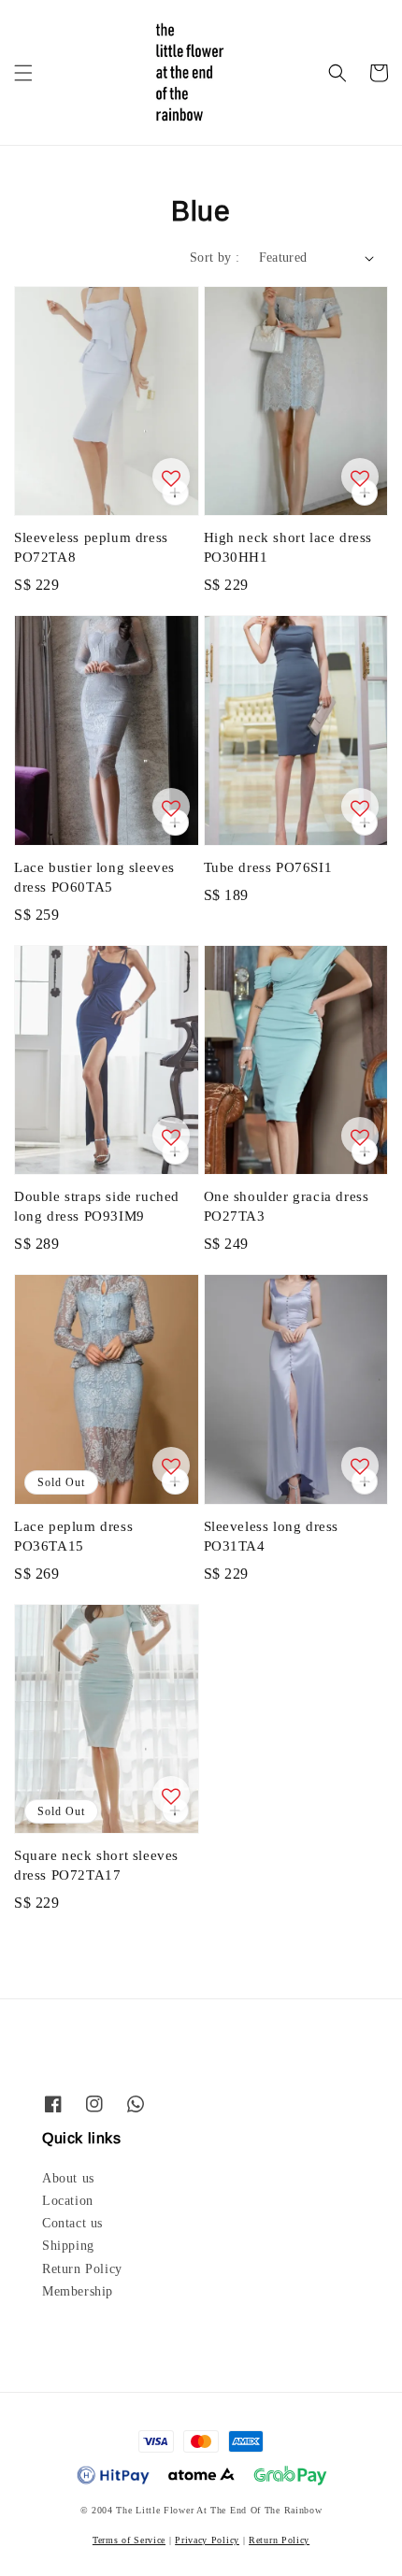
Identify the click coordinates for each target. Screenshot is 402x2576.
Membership (78, 2291)
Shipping (68, 2246)
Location (68, 2201)
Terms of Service (129, 2540)
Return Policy (82, 2269)
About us (68, 2178)
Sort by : (215, 258)
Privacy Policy (207, 2540)
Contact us (72, 2223)
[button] (23, 73)
